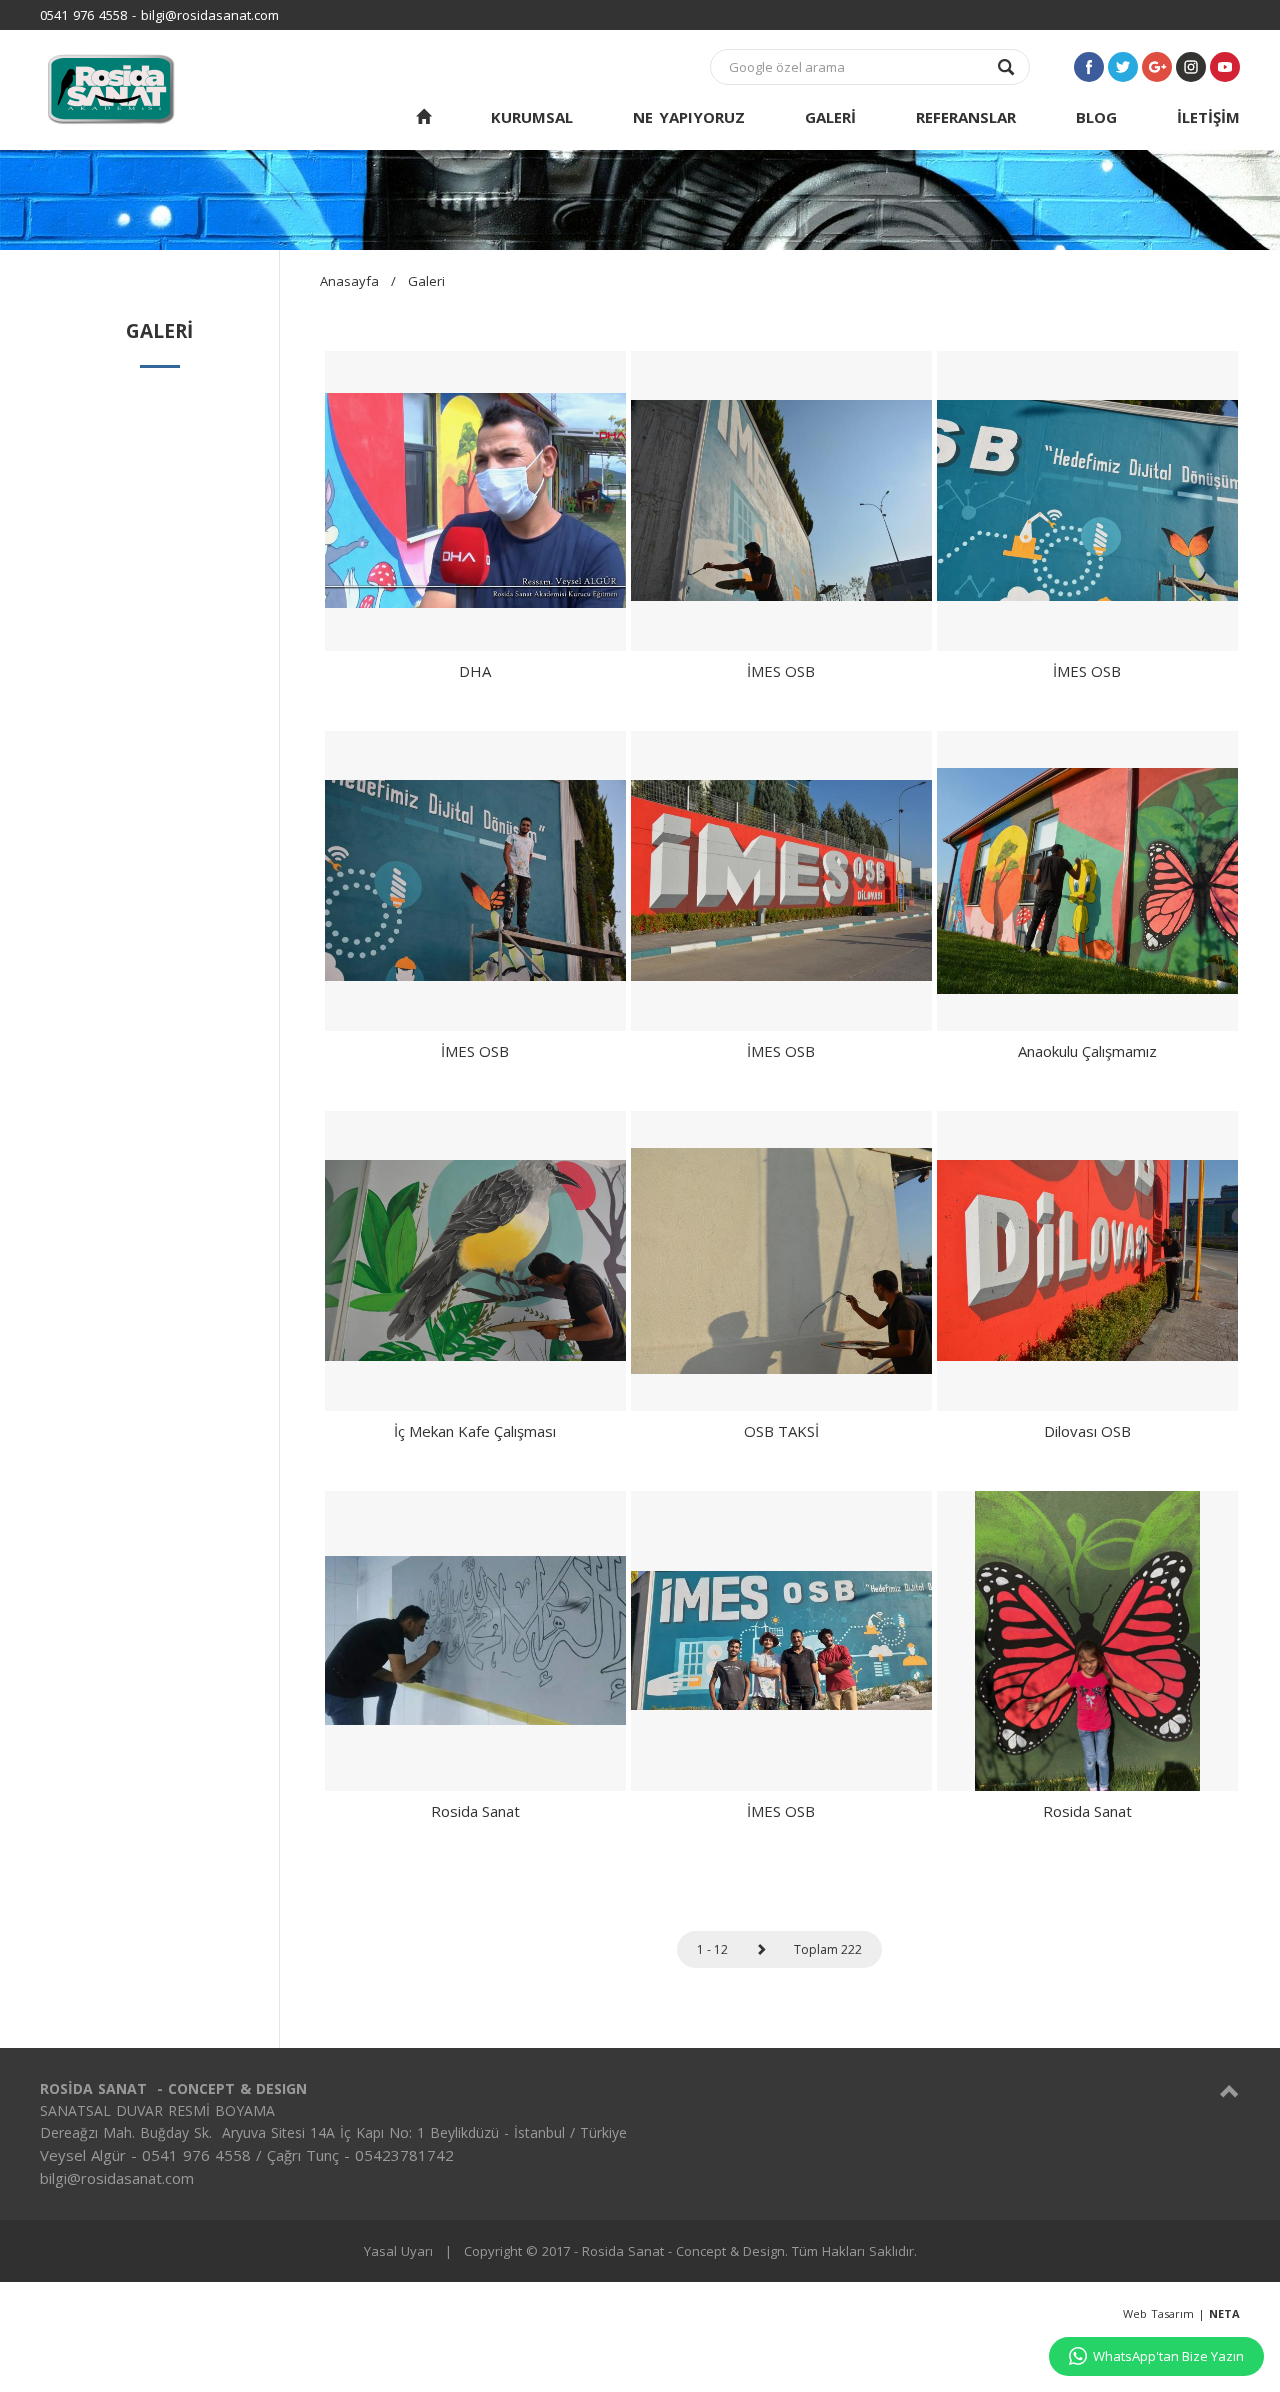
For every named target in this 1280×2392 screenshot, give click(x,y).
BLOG (1096, 117)
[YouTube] (1225, 67)
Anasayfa (349, 281)
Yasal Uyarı (398, 2251)
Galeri (426, 281)
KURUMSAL (532, 117)
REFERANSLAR (966, 117)
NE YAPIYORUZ (689, 117)
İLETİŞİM (1208, 117)
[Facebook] (1089, 67)
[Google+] (1157, 67)
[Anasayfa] (423, 117)
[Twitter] (1123, 67)
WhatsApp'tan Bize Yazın (1168, 2356)
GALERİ (830, 117)
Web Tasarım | (1181, 2313)
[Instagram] (1191, 67)
